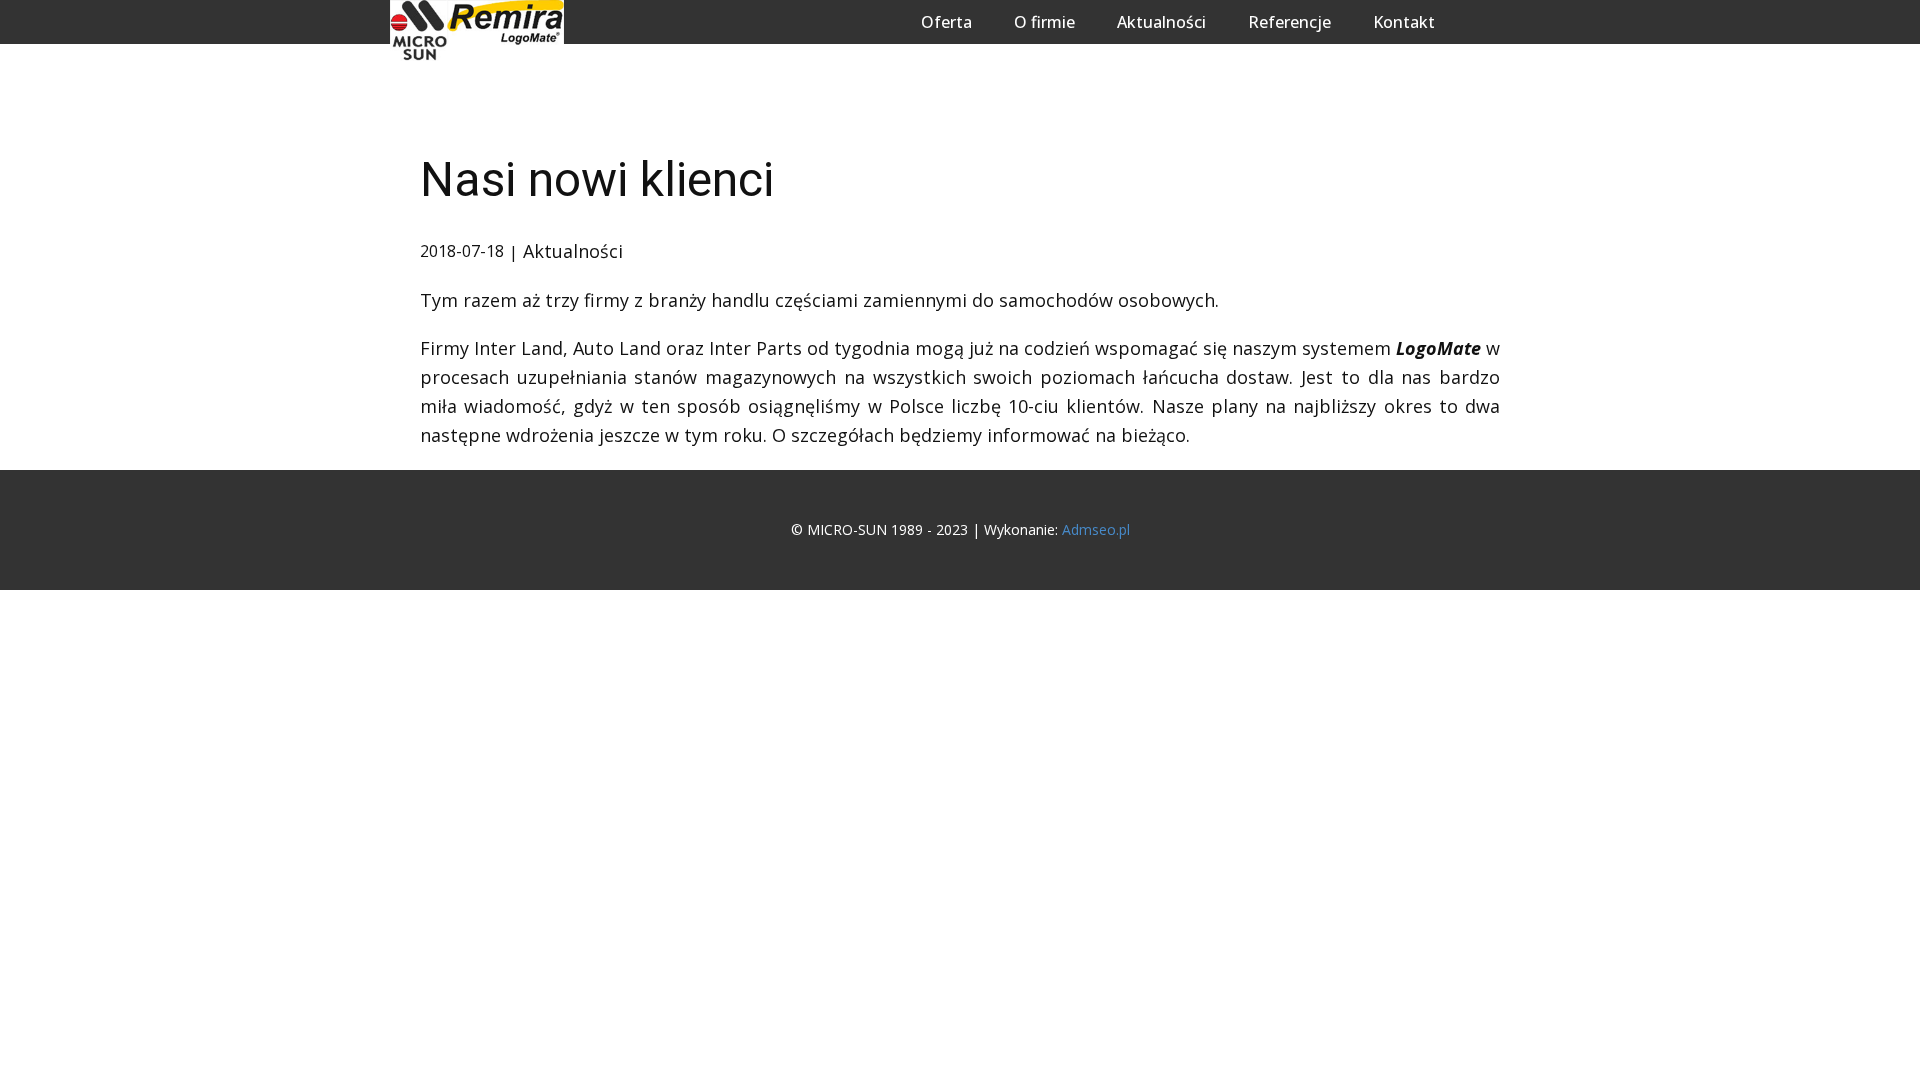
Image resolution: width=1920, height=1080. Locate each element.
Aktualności (1161, 22)
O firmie (1044, 22)
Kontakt (1404, 22)
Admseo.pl (1096, 529)
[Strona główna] (477, 30)
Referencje (1289, 22)
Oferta (946, 22)
